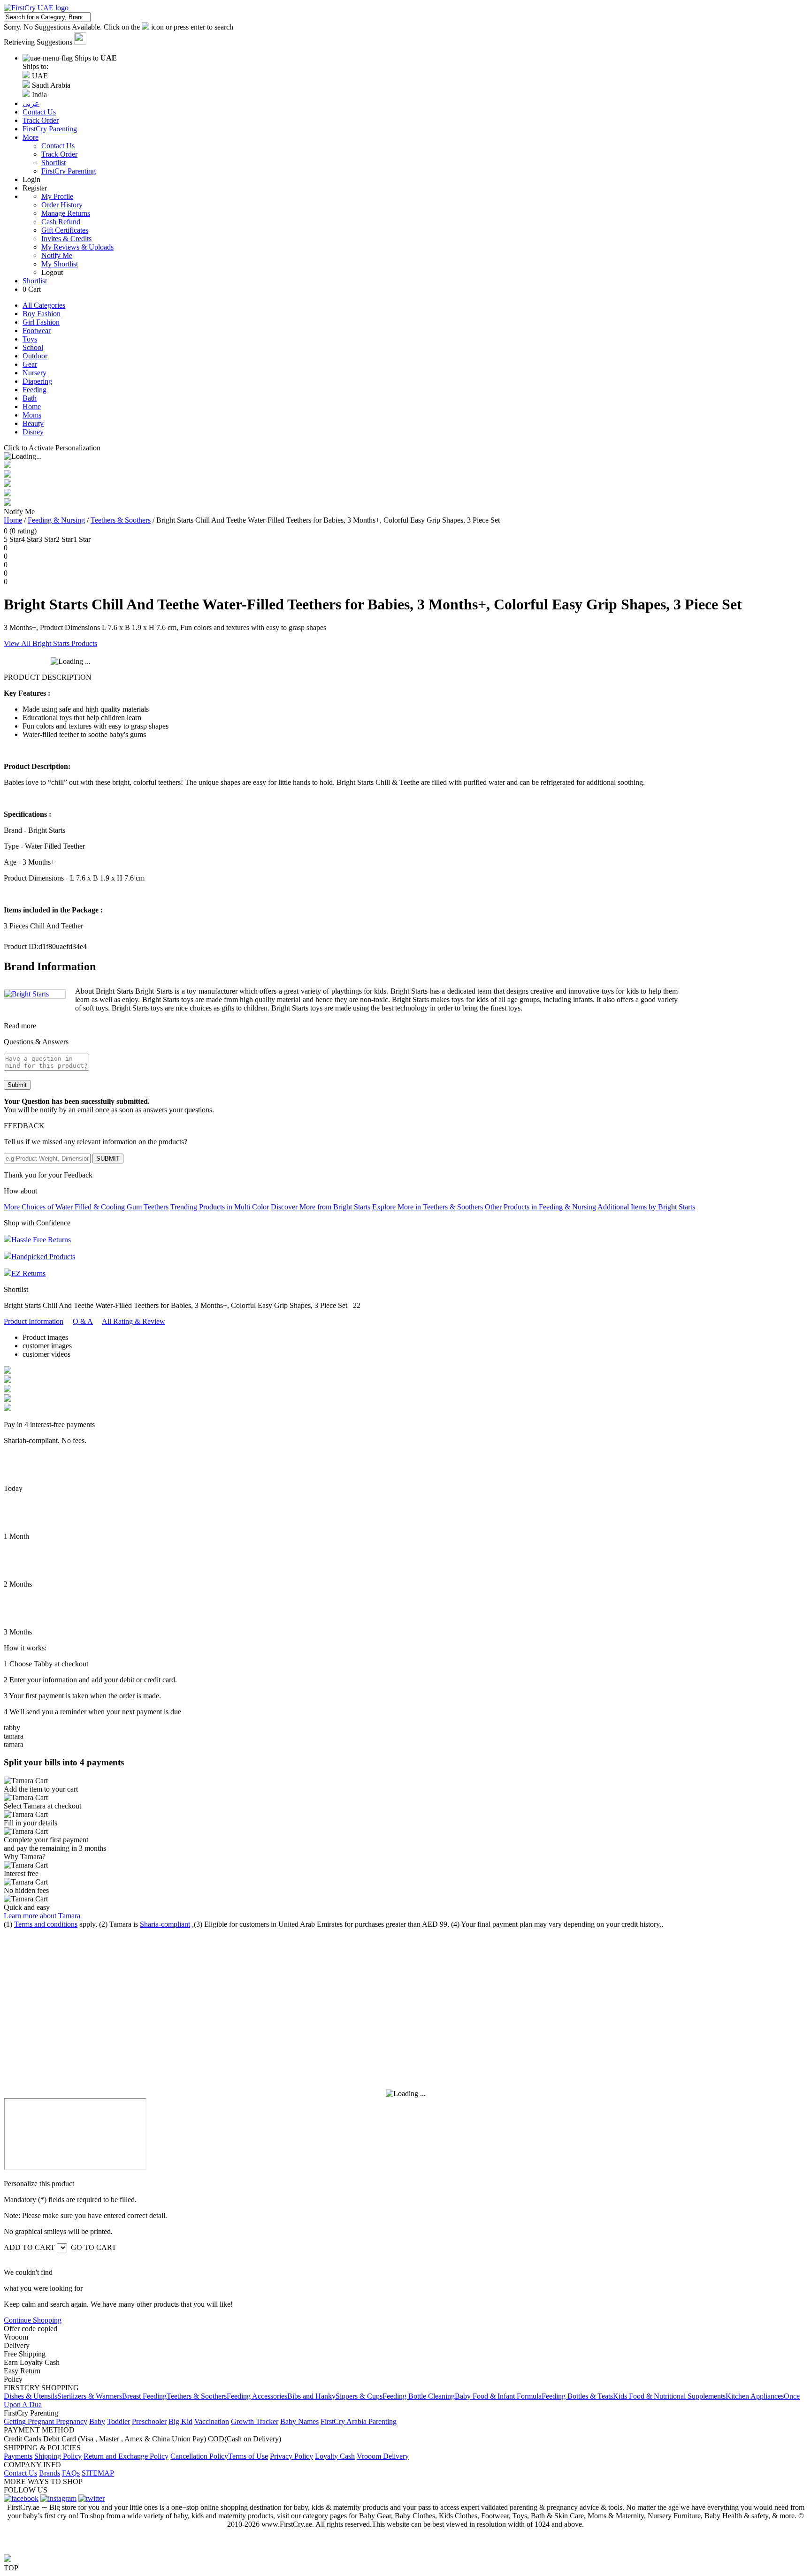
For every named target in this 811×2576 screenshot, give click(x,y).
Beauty (33, 423)
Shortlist (54, 163)
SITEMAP (98, 2473)
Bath (30, 398)
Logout (52, 272)
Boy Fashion (42, 314)
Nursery (34, 373)
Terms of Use (248, 2456)
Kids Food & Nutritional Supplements (669, 2396)
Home (32, 407)
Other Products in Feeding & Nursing (540, 1207)
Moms (32, 415)
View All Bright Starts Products (50, 643)
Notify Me (57, 255)
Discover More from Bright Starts (321, 1207)
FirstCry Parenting (69, 171)
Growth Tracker (255, 2421)
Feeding (34, 390)
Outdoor (35, 356)
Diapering (37, 381)
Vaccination (212, 2421)
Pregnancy (72, 2421)
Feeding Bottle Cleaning (419, 2396)
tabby (12, 1728)
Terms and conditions (46, 1924)
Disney (33, 432)
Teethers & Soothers (121, 520)
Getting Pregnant (30, 2421)
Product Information (34, 1321)
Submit (17, 1085)
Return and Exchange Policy (126, 2456)
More (31, 137)
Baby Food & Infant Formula (498, 2396)
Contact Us (58, 146)
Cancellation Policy (199, 2456)
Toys (30, 339)
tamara (14, 1736)
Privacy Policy (291, 2456)
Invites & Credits (66, 239)
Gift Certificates (65, 230)
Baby (97, 2421)
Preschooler (149, 2421)
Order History (62, 205)
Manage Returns (66, 213)
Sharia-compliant (165, 1924)
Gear (30, 364)
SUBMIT (108, 1159)
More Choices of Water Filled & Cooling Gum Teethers (86, 1207)
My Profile (57, 196)
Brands (50, 2473)
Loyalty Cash (335, 2456)
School (33, 347)
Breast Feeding (144, 2396)
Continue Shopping (33, 2320)
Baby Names (299, 2421)
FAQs (71, 2473)
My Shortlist (60, 264)
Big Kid (180, 2421)
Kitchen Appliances (755, 2396)
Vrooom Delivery (383, 2456)
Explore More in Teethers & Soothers (428, 1207)
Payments (18, 2456)
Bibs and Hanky (311, 2396)
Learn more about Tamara (42, 1916)
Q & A (83, 1321)
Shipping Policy (58, 2456)
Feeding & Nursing (56, 520)
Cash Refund (61, 222)
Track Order (59, 154)
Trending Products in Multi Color (220, 1207)
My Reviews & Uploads (77, 247)
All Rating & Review (134, 1321)
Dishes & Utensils (31, 2396)
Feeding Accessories (257, 2396)
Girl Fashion (41, 322)
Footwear (37, 331)
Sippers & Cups (359, 2396)
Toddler (119, 2421)
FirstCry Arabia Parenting (359, 2421)
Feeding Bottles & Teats (577, 2396)
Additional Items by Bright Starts (646, 1207)
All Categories (44, 305)
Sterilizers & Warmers (90, 2396)
